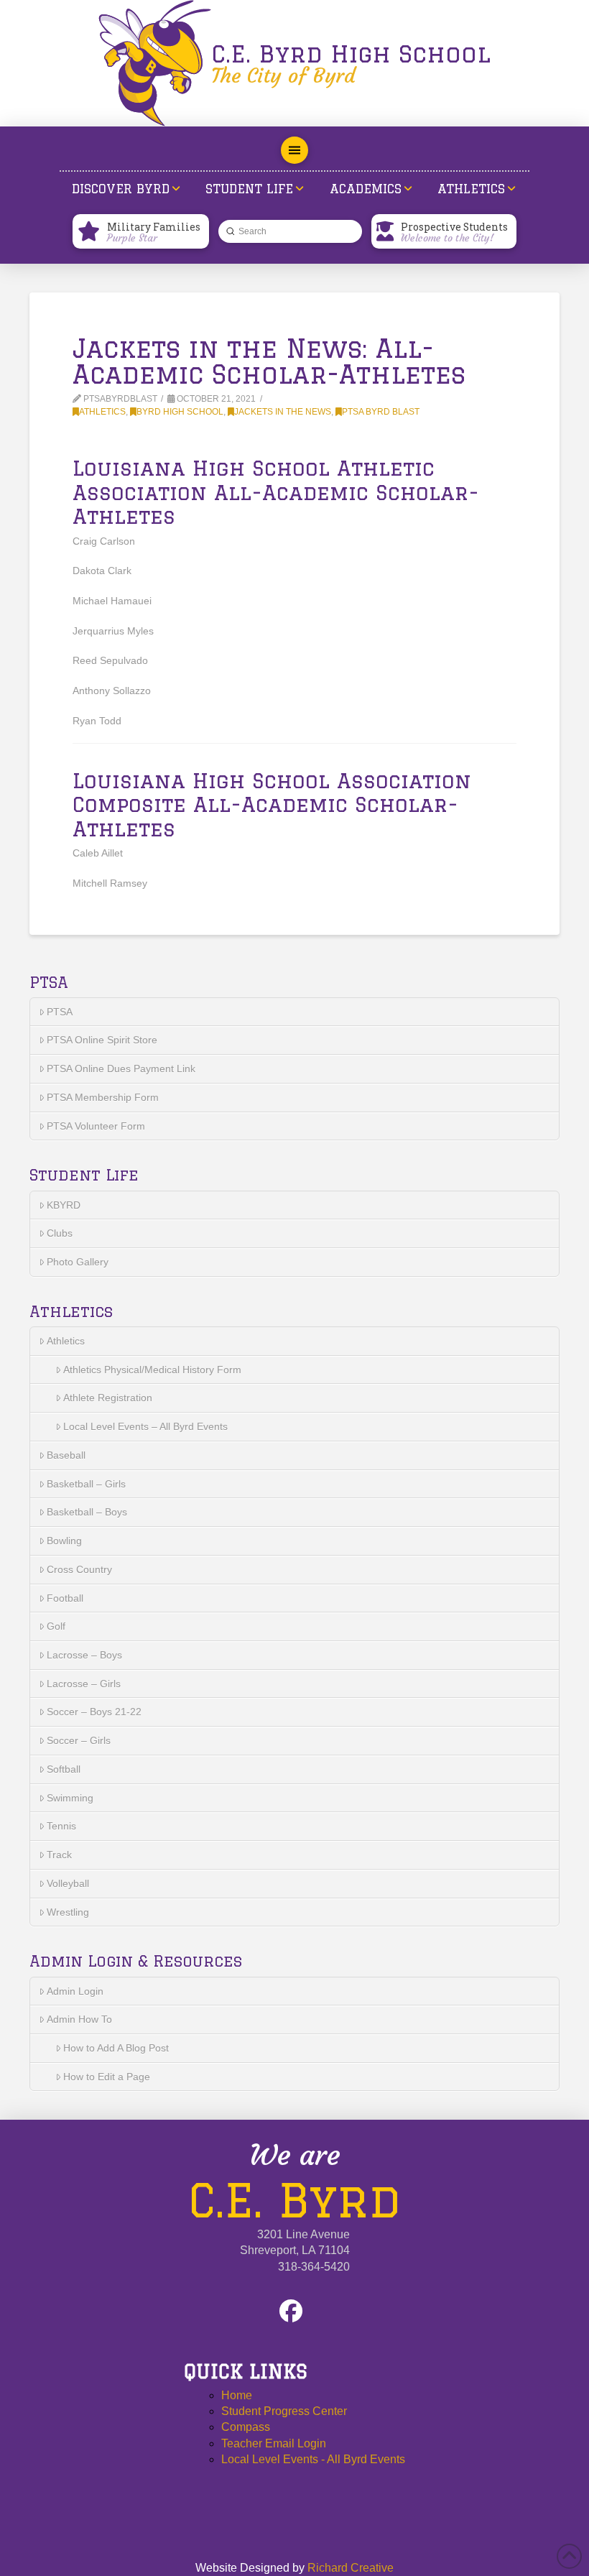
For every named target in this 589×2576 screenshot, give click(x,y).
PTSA (60, 1012)
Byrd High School (180, 412)
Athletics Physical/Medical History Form (152, 1370)
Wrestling (68, 1912)
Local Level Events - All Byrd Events (313, 2459)
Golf (56, 1626)
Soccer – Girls (79, 1740)
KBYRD (64, 1205)
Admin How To (79, 2019)
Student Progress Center (284, 2411)
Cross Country (79, 1569)
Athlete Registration (108, 1398)
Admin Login (75, 1991)
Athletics (102, 412)
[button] (294, 150)
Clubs (60, 1233)
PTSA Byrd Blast (381, 412)
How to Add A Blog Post (116, 2048)
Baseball (66, 1455)
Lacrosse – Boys (84, 1655)
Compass (246, 2427)
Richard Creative (351, 2568)
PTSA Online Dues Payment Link (121, 1068)
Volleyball (68, 1883)
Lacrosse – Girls (84, 1684)
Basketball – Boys (87, 1512)
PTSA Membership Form (103, 1097)
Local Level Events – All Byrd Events (145, 1426)
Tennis (61, 1826)
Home (237, 2395)
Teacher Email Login (274, 2443)
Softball (64, 1769)
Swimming (70, 1798)
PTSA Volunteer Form (96, 1126)
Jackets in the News (283, 412)
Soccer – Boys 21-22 (94, 1712)
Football (65, 1598)
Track (59, 1855)
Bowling (64, 1541)
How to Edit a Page (107, 2077)
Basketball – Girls (86, 1484)
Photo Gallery (78, 1262)
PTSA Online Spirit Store (102, 1040)
